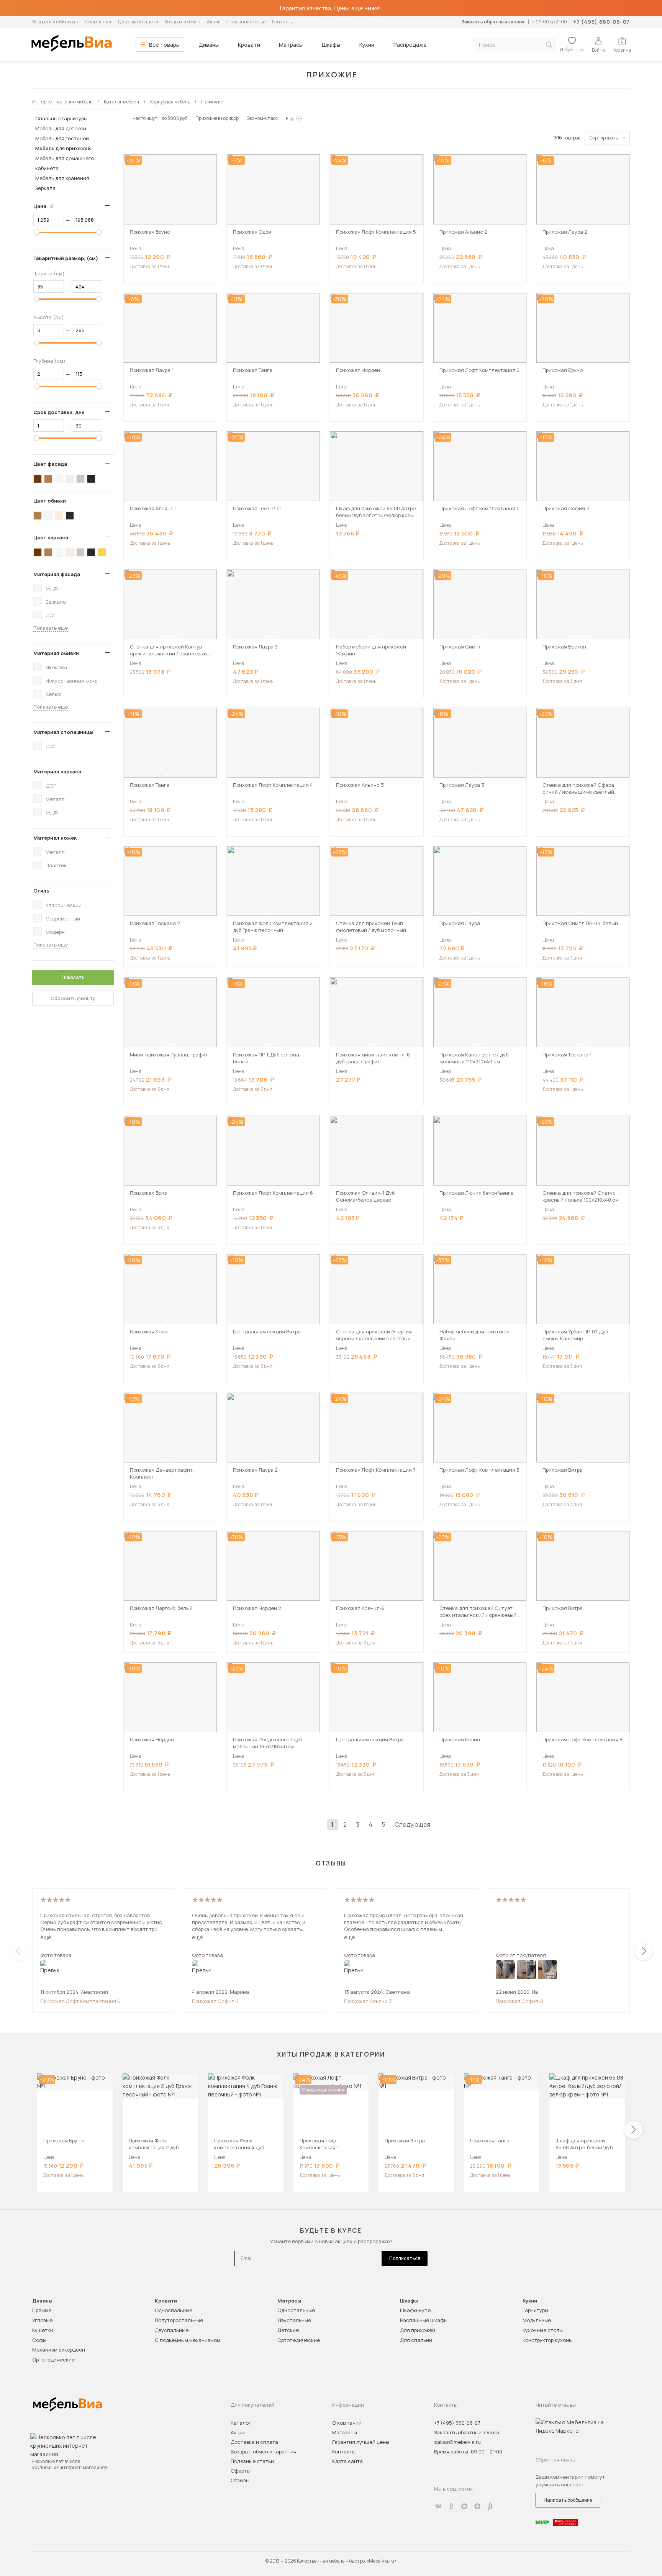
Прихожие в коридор (217, 118)
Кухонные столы (543, 2330)
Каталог (241, 2423)
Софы (39, 2340)
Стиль (41, 891)
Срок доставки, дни (59, 412)
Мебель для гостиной (62, 138)
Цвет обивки (50, 501)
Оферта (240, 2471)
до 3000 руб (175, 118)
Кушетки (43, 2330)
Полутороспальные (179, 2320)
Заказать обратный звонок (493, 22)
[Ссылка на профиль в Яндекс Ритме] (490, 2506)
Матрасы (291, 45)
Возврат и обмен (183, 22)
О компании (98, 22)
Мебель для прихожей (63, 148)
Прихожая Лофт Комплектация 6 (80, 2001)
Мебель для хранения (62, 178)
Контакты (283, 22)
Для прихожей (418, 2330)
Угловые (42, 2320)
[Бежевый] (70, 479)
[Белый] (59, 479)
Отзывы (240, 2480)
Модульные (537, 2320)
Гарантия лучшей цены (361, 2442)
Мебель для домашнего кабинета (65, 163)
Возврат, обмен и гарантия (264, 2452)
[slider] (37, 232)
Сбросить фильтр (73, 998)
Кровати (249, 45)
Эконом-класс (262, 118)
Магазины (345, 2432)
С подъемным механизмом (188, 2340)
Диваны (209, 45)
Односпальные (174, 2310)
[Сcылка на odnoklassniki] (451, 2506)
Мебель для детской (61, 128)
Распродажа (410, 45)
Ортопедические (53, 2360)
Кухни (367, 45)
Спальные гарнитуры (61, 118)
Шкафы (331, 45)
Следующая (412, 1824)
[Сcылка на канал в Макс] (464, 2506)
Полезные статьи (246, 22)
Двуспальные (172, 2330)
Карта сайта (347, 2461)
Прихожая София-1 (215, 2001)
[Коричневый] (48, 479)
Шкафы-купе (415, 2310)
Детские (288, 2330)
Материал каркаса (57, 771)
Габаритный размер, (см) (66, 258)
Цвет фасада (50, 464)
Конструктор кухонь (547, 2340)
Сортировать (604, 138)
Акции (214, 22)
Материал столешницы (63, 732)
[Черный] (91, 479)
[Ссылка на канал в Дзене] (477, 2506)
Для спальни (416, 2340)
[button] (168, 222)
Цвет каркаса (51, 537)
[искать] (549, 45)
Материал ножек (55, 838)
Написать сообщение (568, 2500)
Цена (46, 206)
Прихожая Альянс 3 (368, 2001)
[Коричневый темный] (38, 479)
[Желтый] (102, 552)
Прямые (42, 2310)
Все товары (164, 45)
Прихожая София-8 (519, 2001)
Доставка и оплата (138, 22)
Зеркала (45, 188)
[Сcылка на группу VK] (438, 2506)
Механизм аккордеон (59, 2350)
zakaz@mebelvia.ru (457, 2442)
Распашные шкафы (424, 2320)
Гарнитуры (535, 2310)
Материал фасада (57, 574)
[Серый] (80, 479)
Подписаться (405, 2258)
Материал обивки (56, 653)
